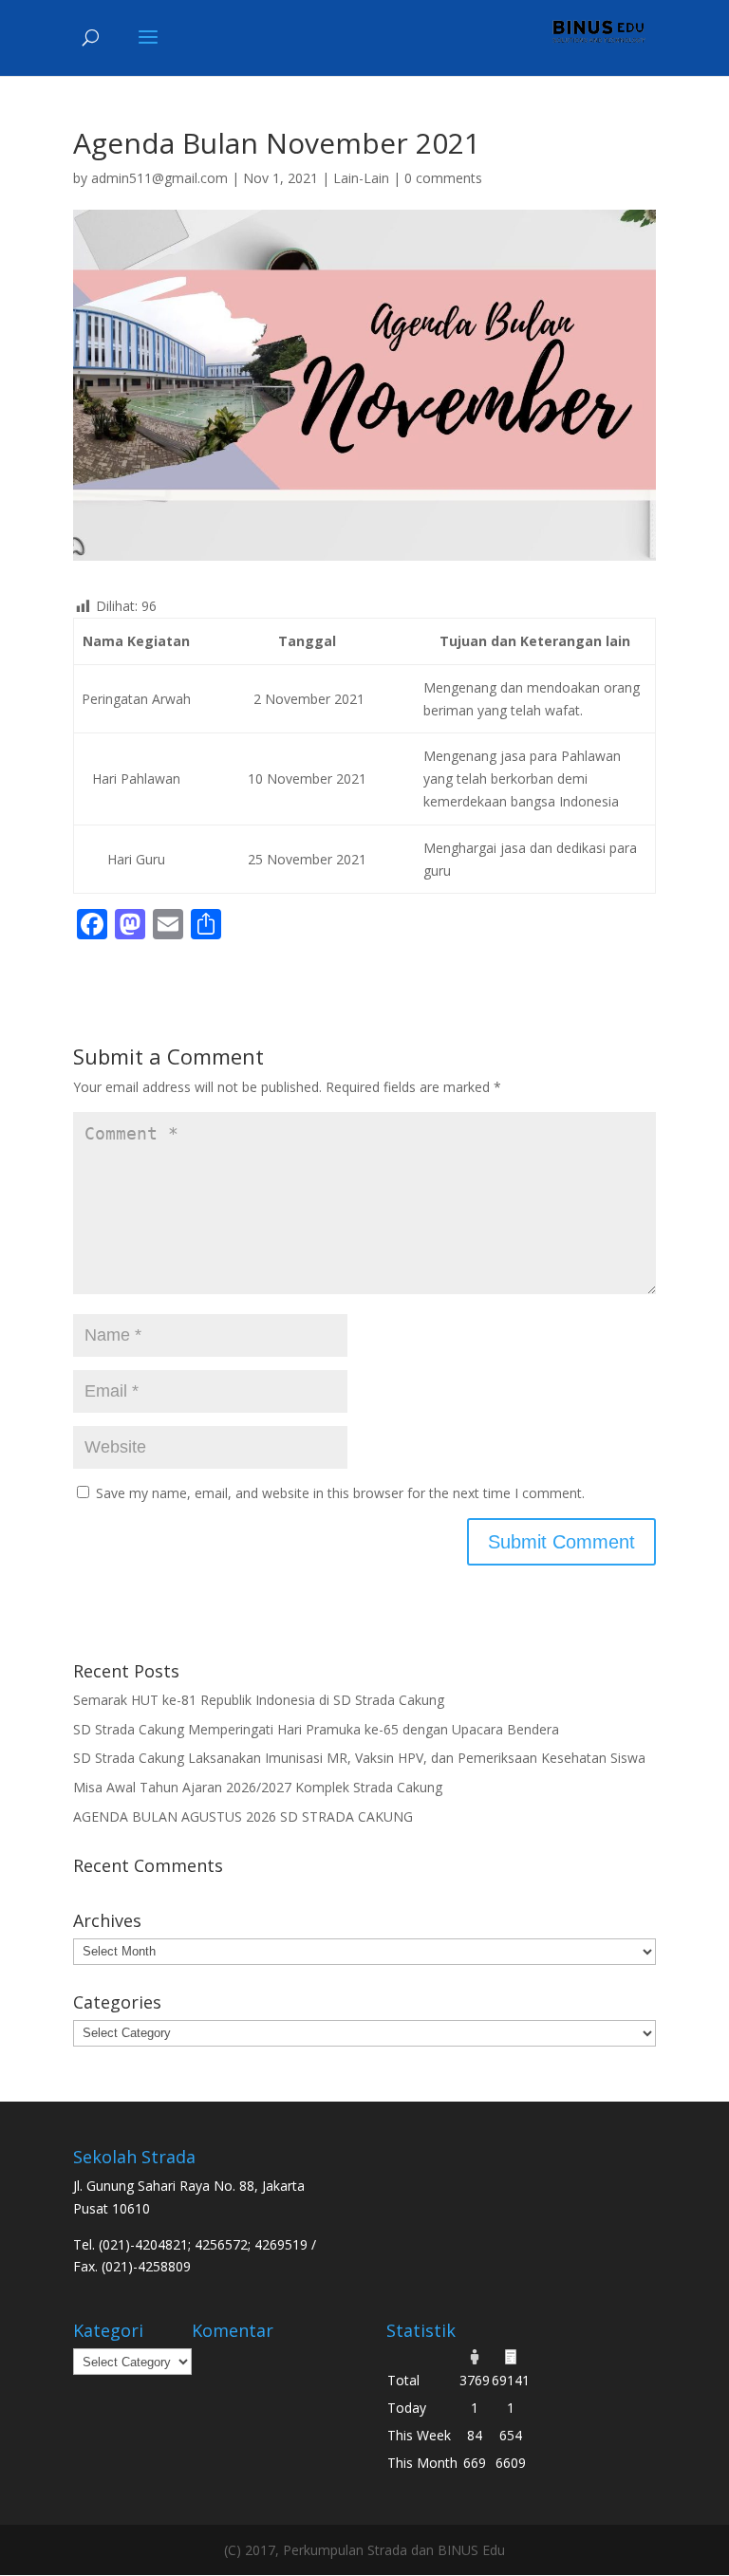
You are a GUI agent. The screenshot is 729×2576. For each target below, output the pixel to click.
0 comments (443, 178)
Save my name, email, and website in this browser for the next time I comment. (340, 1493)
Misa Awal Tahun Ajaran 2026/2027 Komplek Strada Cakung (258, 1787)
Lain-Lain (361, 178)
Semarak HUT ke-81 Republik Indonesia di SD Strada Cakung (259, 1700)
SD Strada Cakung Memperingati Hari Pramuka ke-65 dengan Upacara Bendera (316, 1729)
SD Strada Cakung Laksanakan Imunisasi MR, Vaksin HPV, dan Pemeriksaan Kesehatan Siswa (359, 1758)
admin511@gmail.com (159, 178)
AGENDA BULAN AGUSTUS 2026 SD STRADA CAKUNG (243, 1816)
